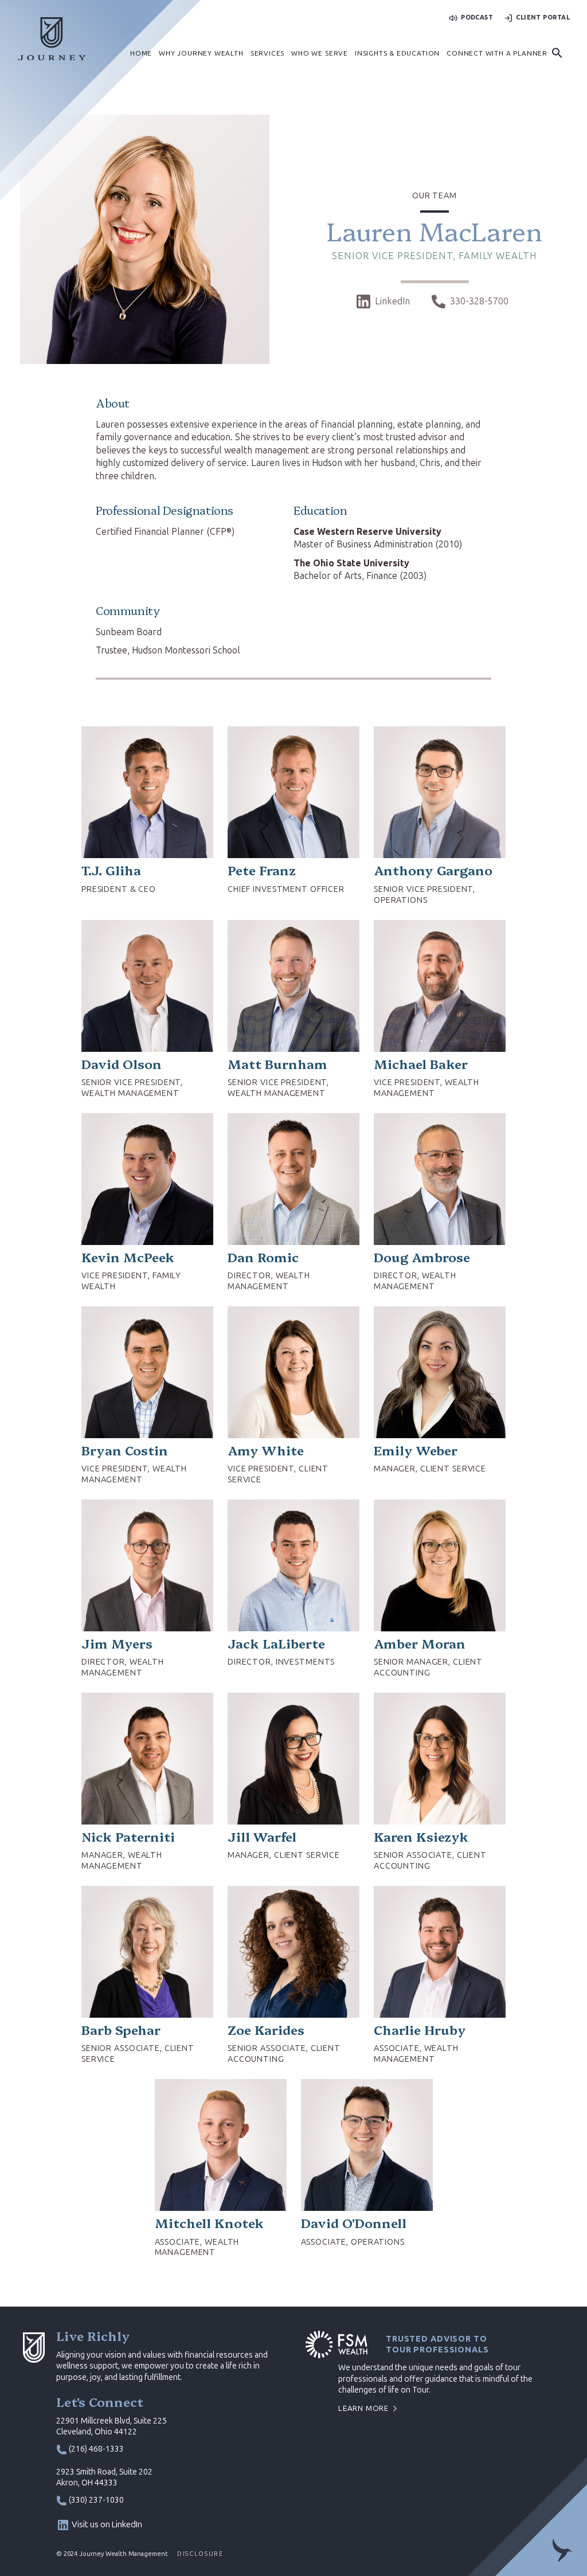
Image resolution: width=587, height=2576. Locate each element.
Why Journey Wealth (201, 53)
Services (267, 53)
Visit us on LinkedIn (107, 2524)
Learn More (363, 2408)
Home (141, 53)
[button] (557, 54)
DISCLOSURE (200, 2554)
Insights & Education (397, 53)
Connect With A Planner (497, 53)
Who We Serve (320, 53)
